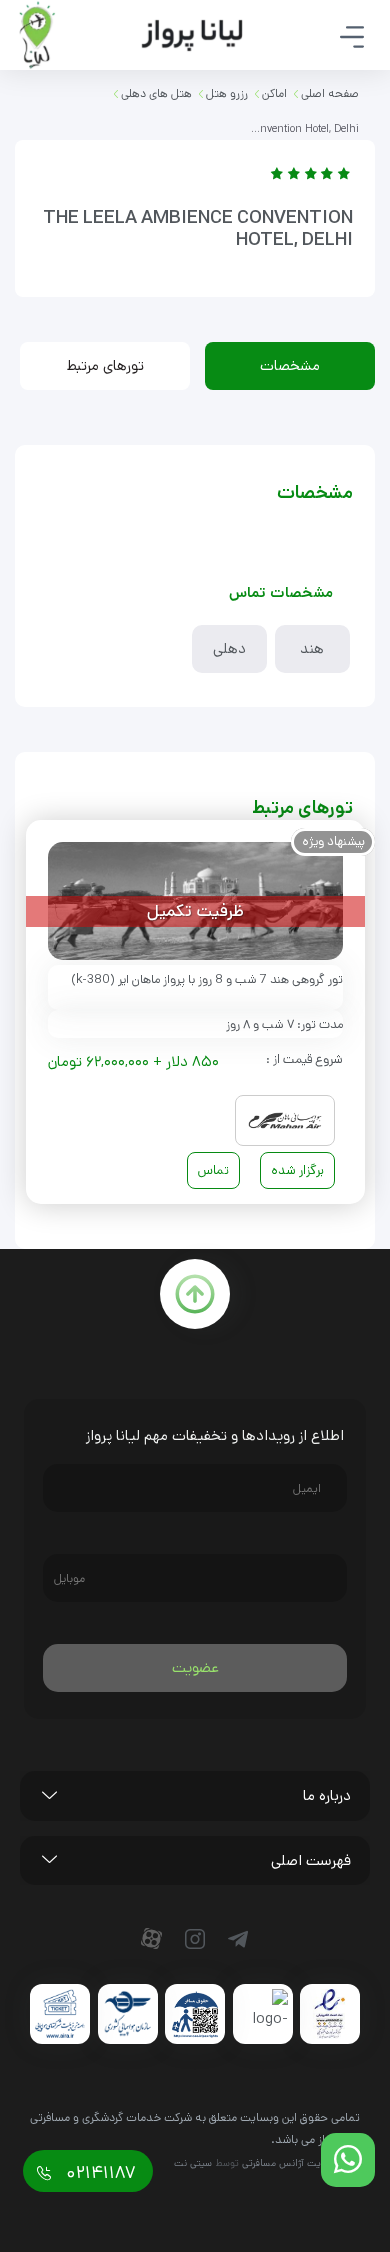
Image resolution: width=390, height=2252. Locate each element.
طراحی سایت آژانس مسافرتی (301, 2163)
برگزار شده (297, 1170)
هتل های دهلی (156, 93)
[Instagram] (199, 1938)
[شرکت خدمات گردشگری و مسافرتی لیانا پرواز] (130, 35)
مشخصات (290, 365)
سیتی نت (193, 2163)
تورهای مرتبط (105, 365)
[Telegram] (242, 1938)
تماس (213, 1170)
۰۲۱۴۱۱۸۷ (98, 2173)
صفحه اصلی (330, 93)
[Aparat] (156, 1938)
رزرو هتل (227, 93)
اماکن (274, 93)
